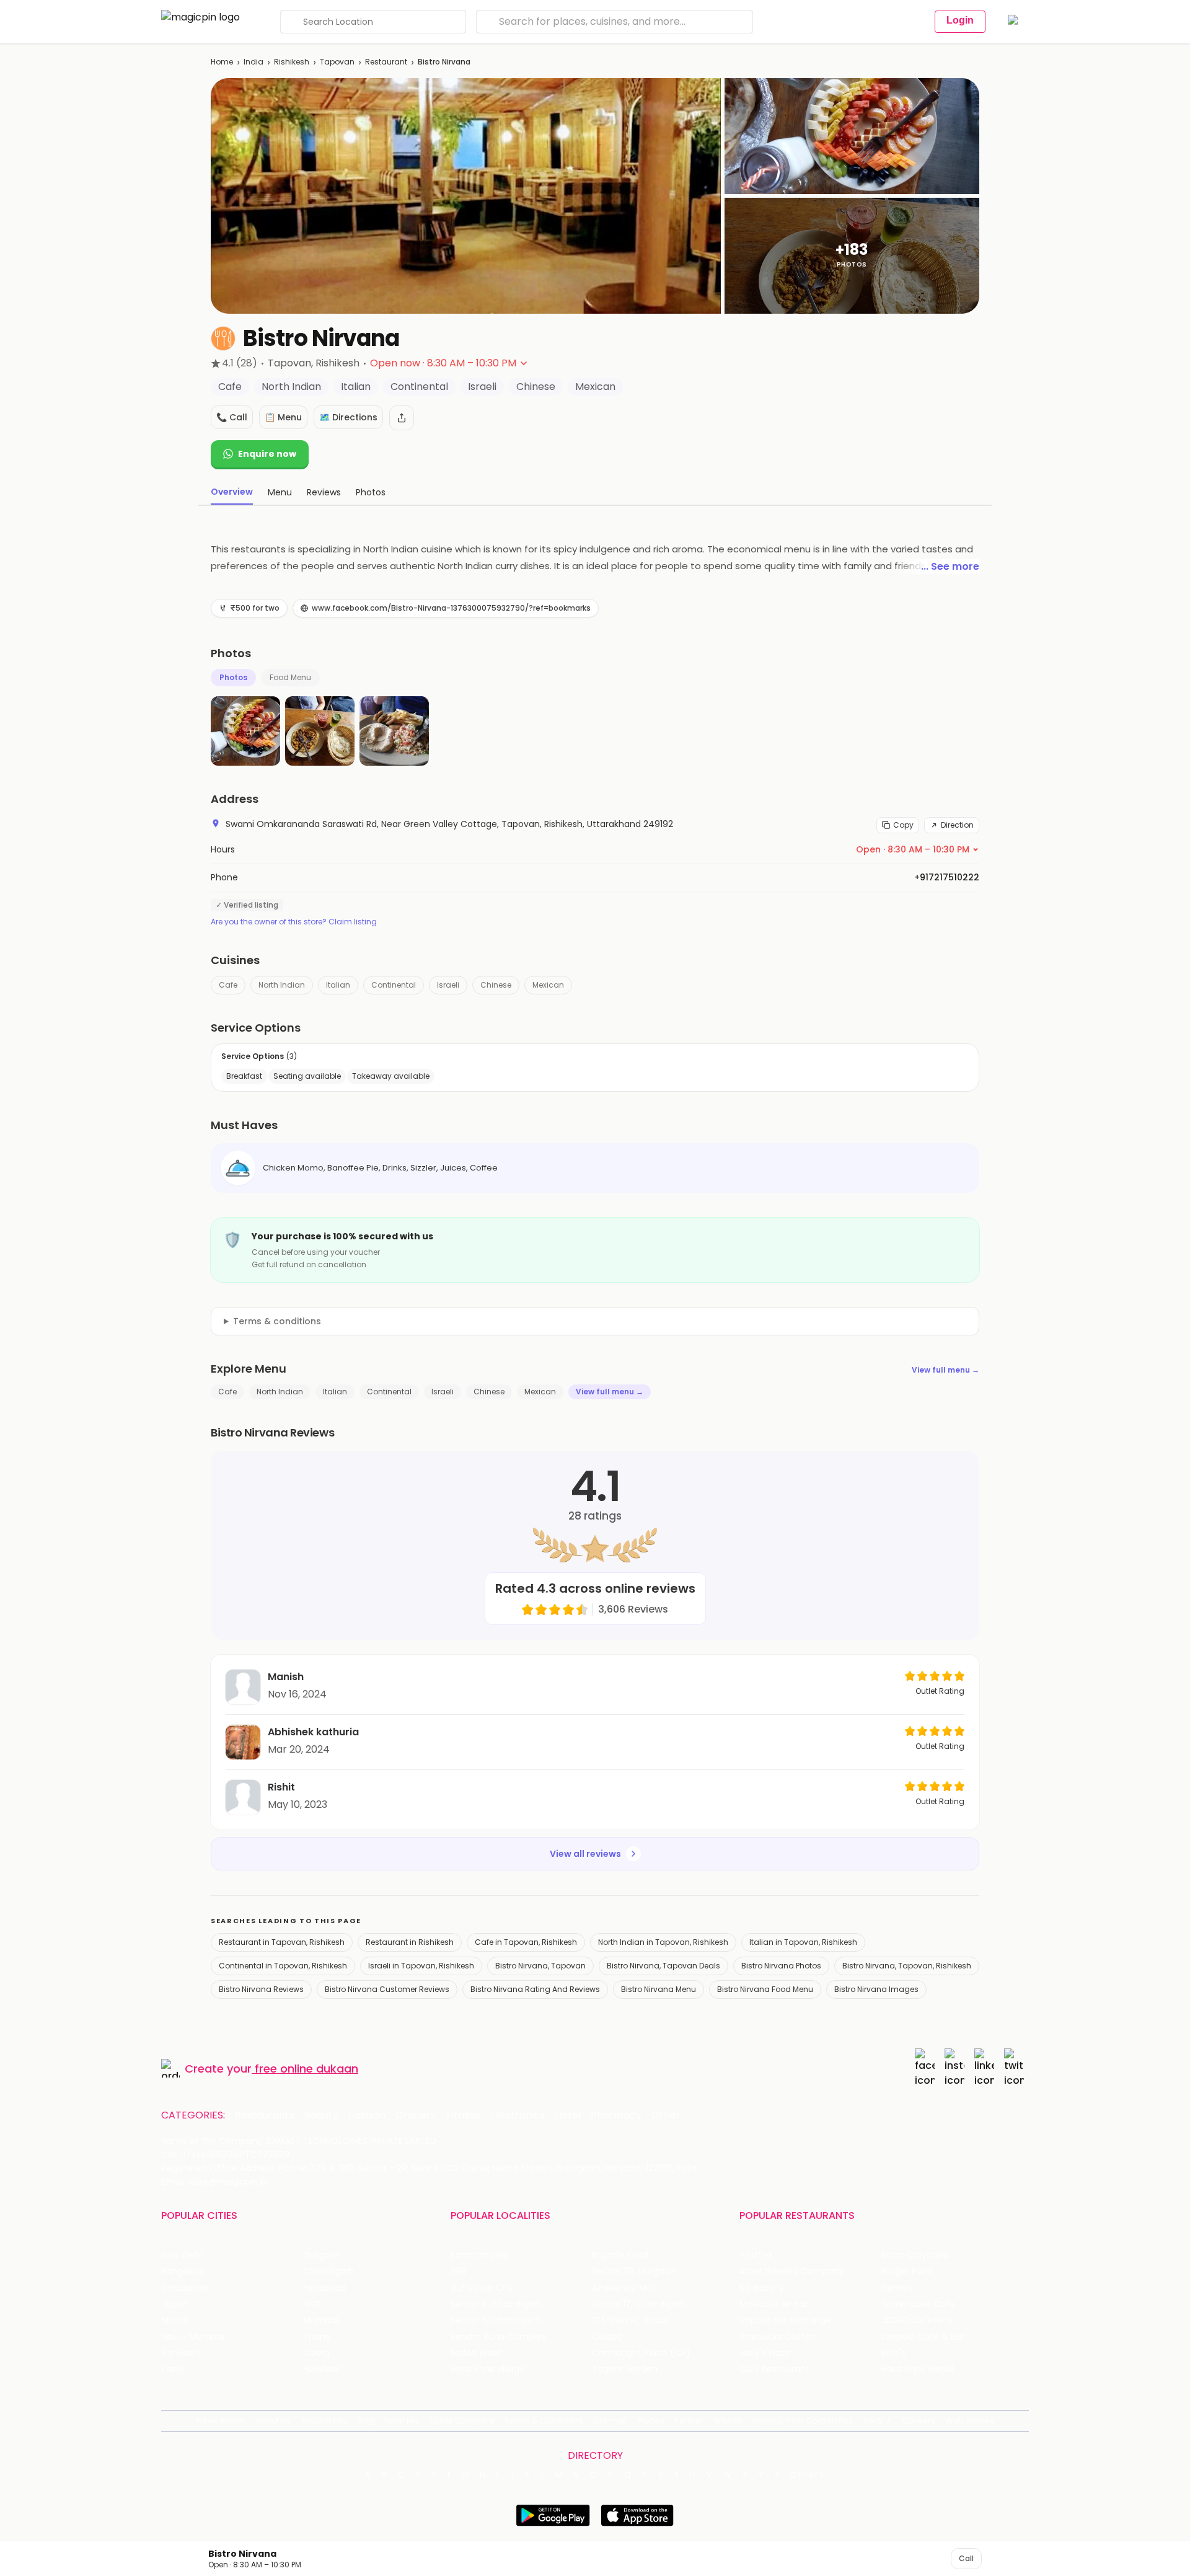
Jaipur (174, 2304)
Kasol (172, 2369)
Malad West (476, 2353)
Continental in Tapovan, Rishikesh (283, 1966)
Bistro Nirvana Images (876, 1989)
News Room (221, 2421)
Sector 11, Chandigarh (496, 2320)
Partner (689, 2421)
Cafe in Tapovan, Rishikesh (526, 1942)
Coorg (316, 2353)
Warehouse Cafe (918, 2304)
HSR (458, 2271)
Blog (366, 2421)
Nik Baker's (761, 2288)
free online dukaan (306, 2069)
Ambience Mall (624, 2288)
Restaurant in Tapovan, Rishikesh (282, 1942)
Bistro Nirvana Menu (659, 1989)
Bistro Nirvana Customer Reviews (387, 1989)
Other (666, 2115)
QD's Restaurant (774, 2369)
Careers (919, 2421)
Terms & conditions (277, 1321)
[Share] (402, 418)
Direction (957, 825)
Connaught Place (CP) (641, 2353)
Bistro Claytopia (915, 2255)
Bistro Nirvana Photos (781, 1966)
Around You (324, 2421)
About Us (273, 2421)
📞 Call (232, 417)
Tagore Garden (625, 2369)
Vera (873, 2421)
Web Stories (970, 2421)
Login (960, 20)
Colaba (607, 2337)
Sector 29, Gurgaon (634, 2271)
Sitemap (610, 2421)
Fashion (367, 2115)
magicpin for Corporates (803, 2421)
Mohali (175, 2320)
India (253, 62)
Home (222, 62)
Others (808, 2475)
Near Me (402, 2421)
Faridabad (324, 2288)
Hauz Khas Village (488, 2369)
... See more (950, 566)
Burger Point (907, 2271)
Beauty (321, 2115)
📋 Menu (283, 417)
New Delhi (182, 2255)
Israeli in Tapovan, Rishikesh (421, 1966)
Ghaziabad (184, 2288)
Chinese (496, 985)
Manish (286, 1677)
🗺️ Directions (348, 417)
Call (966, 2558)
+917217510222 (947, 877)
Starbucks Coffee (778, 2337)
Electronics (518, 2115)
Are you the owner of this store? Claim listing (294, 922)
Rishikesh (292, 62)
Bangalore (183, 2271)
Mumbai (321, 2320)
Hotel (568, 2115)
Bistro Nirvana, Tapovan (540, 1966)
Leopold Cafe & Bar (923, 2337)
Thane (317, 2337)
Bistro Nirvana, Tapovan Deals (663, 1966)
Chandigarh (328, 2271)
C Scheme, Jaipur (630, 2320)
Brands (728, 2421)
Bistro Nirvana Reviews (261, 1989)
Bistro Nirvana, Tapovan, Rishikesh (907, 1966)
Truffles (756, 2255)
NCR (312, 2304)
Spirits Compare (462, 2421)
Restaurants (265, 2115)
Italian (338, 985)
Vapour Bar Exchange (785, 2320)
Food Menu (290, 677)
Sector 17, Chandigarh (639, 2304)
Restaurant (386, 62)
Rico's (893, 2353)
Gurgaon (322, 2255)
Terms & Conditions (544, 2421)
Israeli (448, 985)
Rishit (281, 1787)
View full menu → (945, 1370)
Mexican (548, 985)
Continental (394, 985)
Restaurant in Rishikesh (410, 1942)
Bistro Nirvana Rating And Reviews (535, 1989)
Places (651, 2421)
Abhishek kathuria (313, 1732)
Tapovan (337, 62)
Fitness (463, 2115)
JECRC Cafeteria (917, 2320)
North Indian (282, 985)
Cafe (228, 985)
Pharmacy (616, 2115)
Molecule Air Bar (773, 2304)
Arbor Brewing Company (792, 2271)
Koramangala (480, 2255)
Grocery (416, 2115)
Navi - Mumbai (193, 2337)
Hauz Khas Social (917, 2369)
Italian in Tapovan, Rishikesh (803, 1942)
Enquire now (267, 454)
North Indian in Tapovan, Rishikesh (663, 1942)
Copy (903, 825)
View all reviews (585, 1854)
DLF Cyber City (482, 2288)
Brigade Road (620, 2255)
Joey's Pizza (765, 2353)
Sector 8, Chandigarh (496, 2304)
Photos (233, 677)
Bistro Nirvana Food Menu (765, 1989)
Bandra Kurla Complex (498, 2337)
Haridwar (322, 2369)
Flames (897, 2288)
